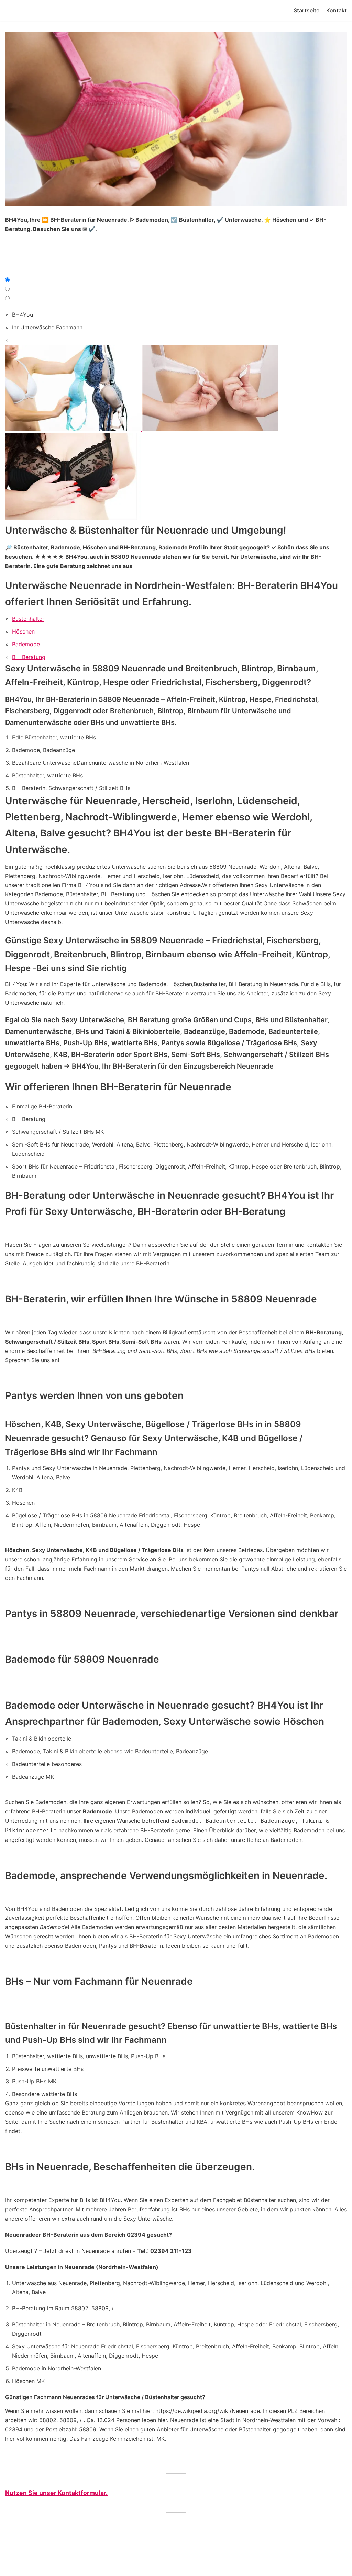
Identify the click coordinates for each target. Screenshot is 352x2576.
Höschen (23, 631)
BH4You (23, 315)
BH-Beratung (29, 657)
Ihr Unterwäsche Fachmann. (48, 327)
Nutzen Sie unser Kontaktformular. (56, 2493)
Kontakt (337, 10)
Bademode (26, 644)
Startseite (306, 10)
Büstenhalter (28, 619)
